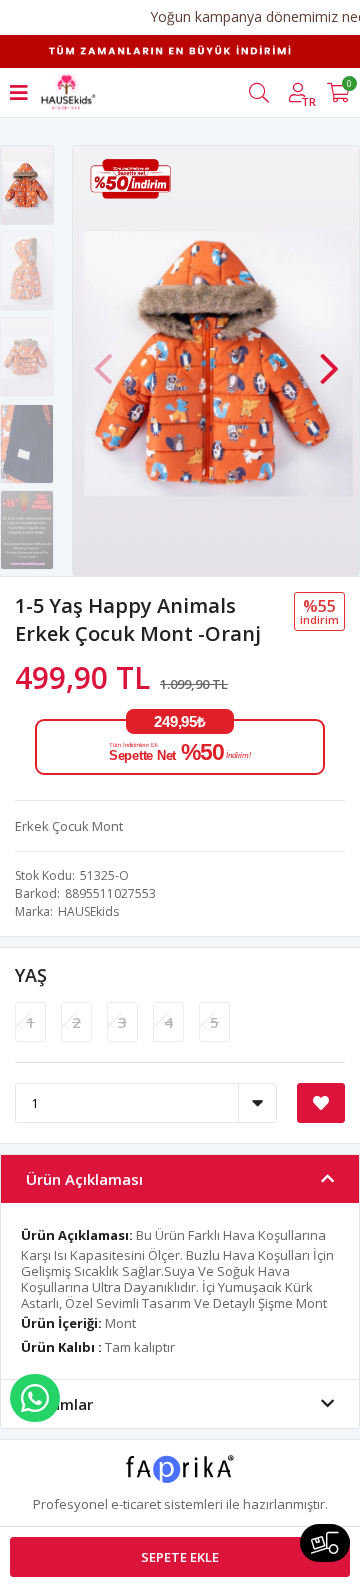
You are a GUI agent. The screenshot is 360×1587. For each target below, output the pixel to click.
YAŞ (31, 975)
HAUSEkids (88, 911)
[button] (329, 359)
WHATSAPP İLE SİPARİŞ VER (35, 1398)
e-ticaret (136, 1504)
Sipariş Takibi (325, 1543)
